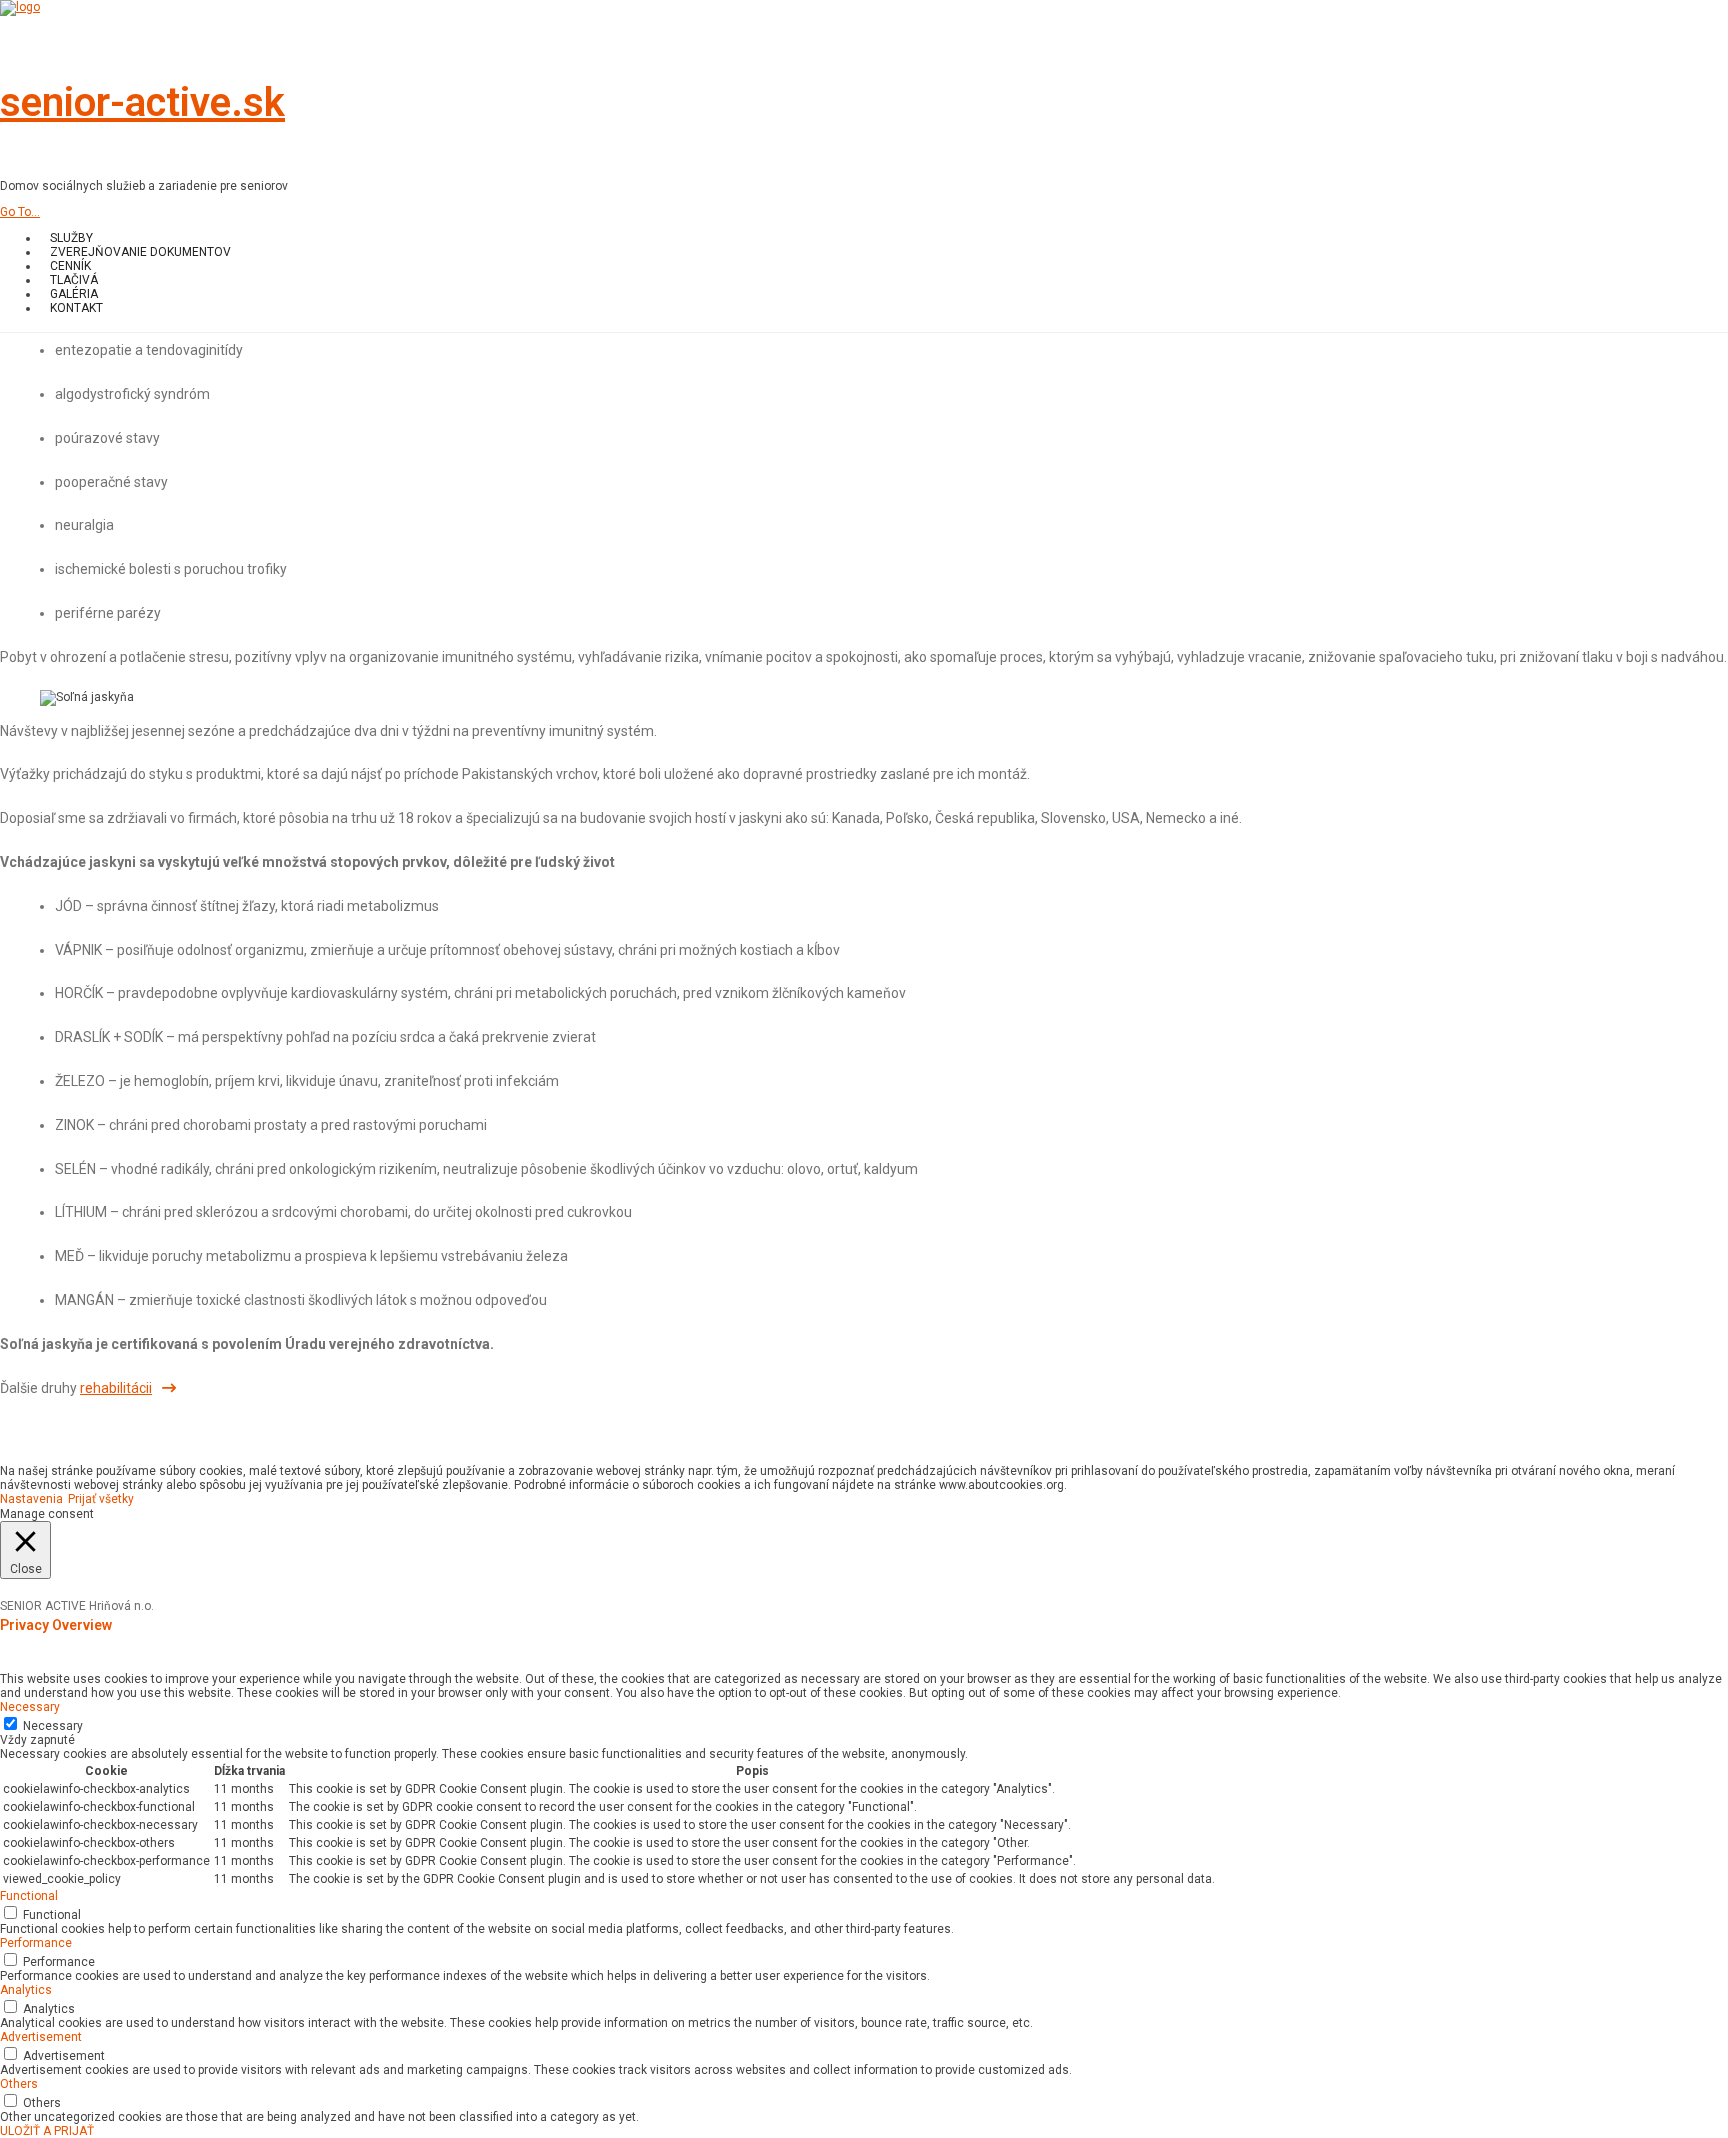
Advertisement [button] (41, 2037)
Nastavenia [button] (31, 1499)
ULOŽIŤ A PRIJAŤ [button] (47, 2131)
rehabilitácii (116, 1388)
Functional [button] (29, 1896)
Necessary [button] (30, 1707)
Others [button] (19, 2084)
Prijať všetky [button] (101, 1499)
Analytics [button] (26, 1990)
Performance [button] (36, 1943)
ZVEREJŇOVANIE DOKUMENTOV (140, 252)
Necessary (53, 1726)
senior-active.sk (142, 102)
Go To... (20, 212)
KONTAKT (76, 308)
